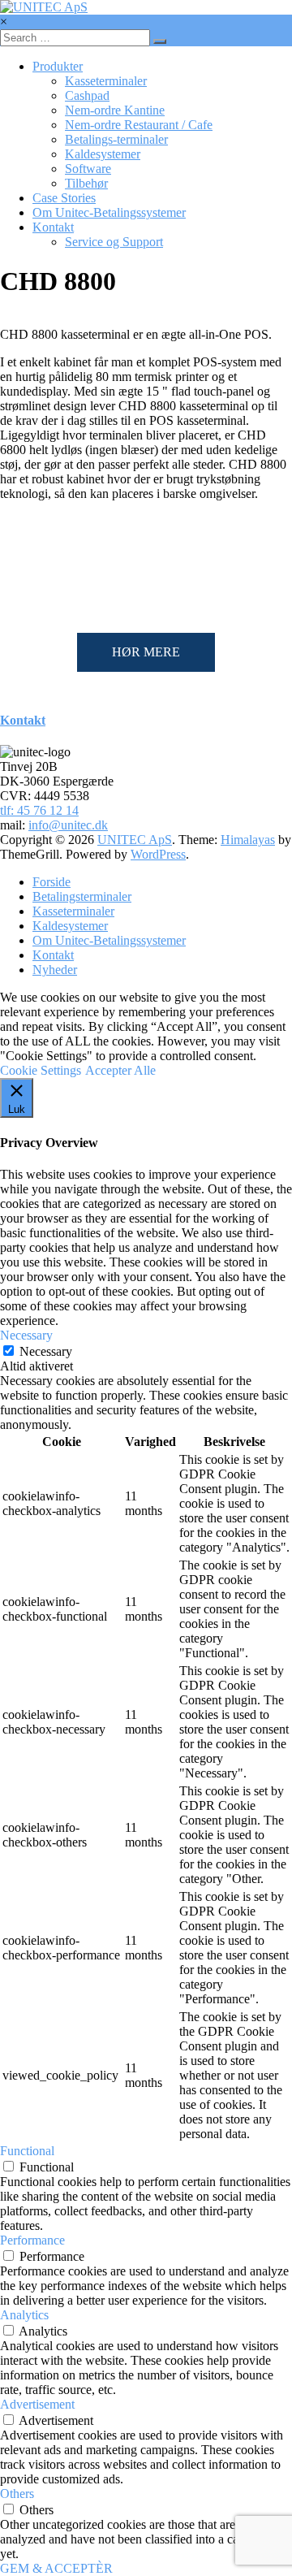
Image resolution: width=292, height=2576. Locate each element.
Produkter (58, 66)
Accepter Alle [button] (120, 1070)
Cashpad (87, 95)
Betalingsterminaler (82, 896)
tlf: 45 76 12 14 (39, 810)
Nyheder (55, 970)
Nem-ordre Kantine (115, 110)
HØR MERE (146, 652)
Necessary (46, 1351)
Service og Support (114, 242)
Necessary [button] (26, 1335)
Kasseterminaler (106, 81)
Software (88, 169)
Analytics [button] (24, 2315)
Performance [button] (32, 2240)
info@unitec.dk (68, 825)
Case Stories (64, 198)
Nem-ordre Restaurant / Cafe (139, 125)
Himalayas (248, 840)
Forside (52, 882)
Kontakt (53, 227)
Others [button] (17, 2494)
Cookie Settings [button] (41, 1070)
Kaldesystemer (103, 154)
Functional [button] (27, 2151)
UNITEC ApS (135, 840)
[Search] (160, 41)
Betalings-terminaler (116, 139)
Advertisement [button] (37, 2404)
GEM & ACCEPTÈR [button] (56, 2568)
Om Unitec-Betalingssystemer (109, 212)
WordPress (158, 854)
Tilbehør (86, 183)
